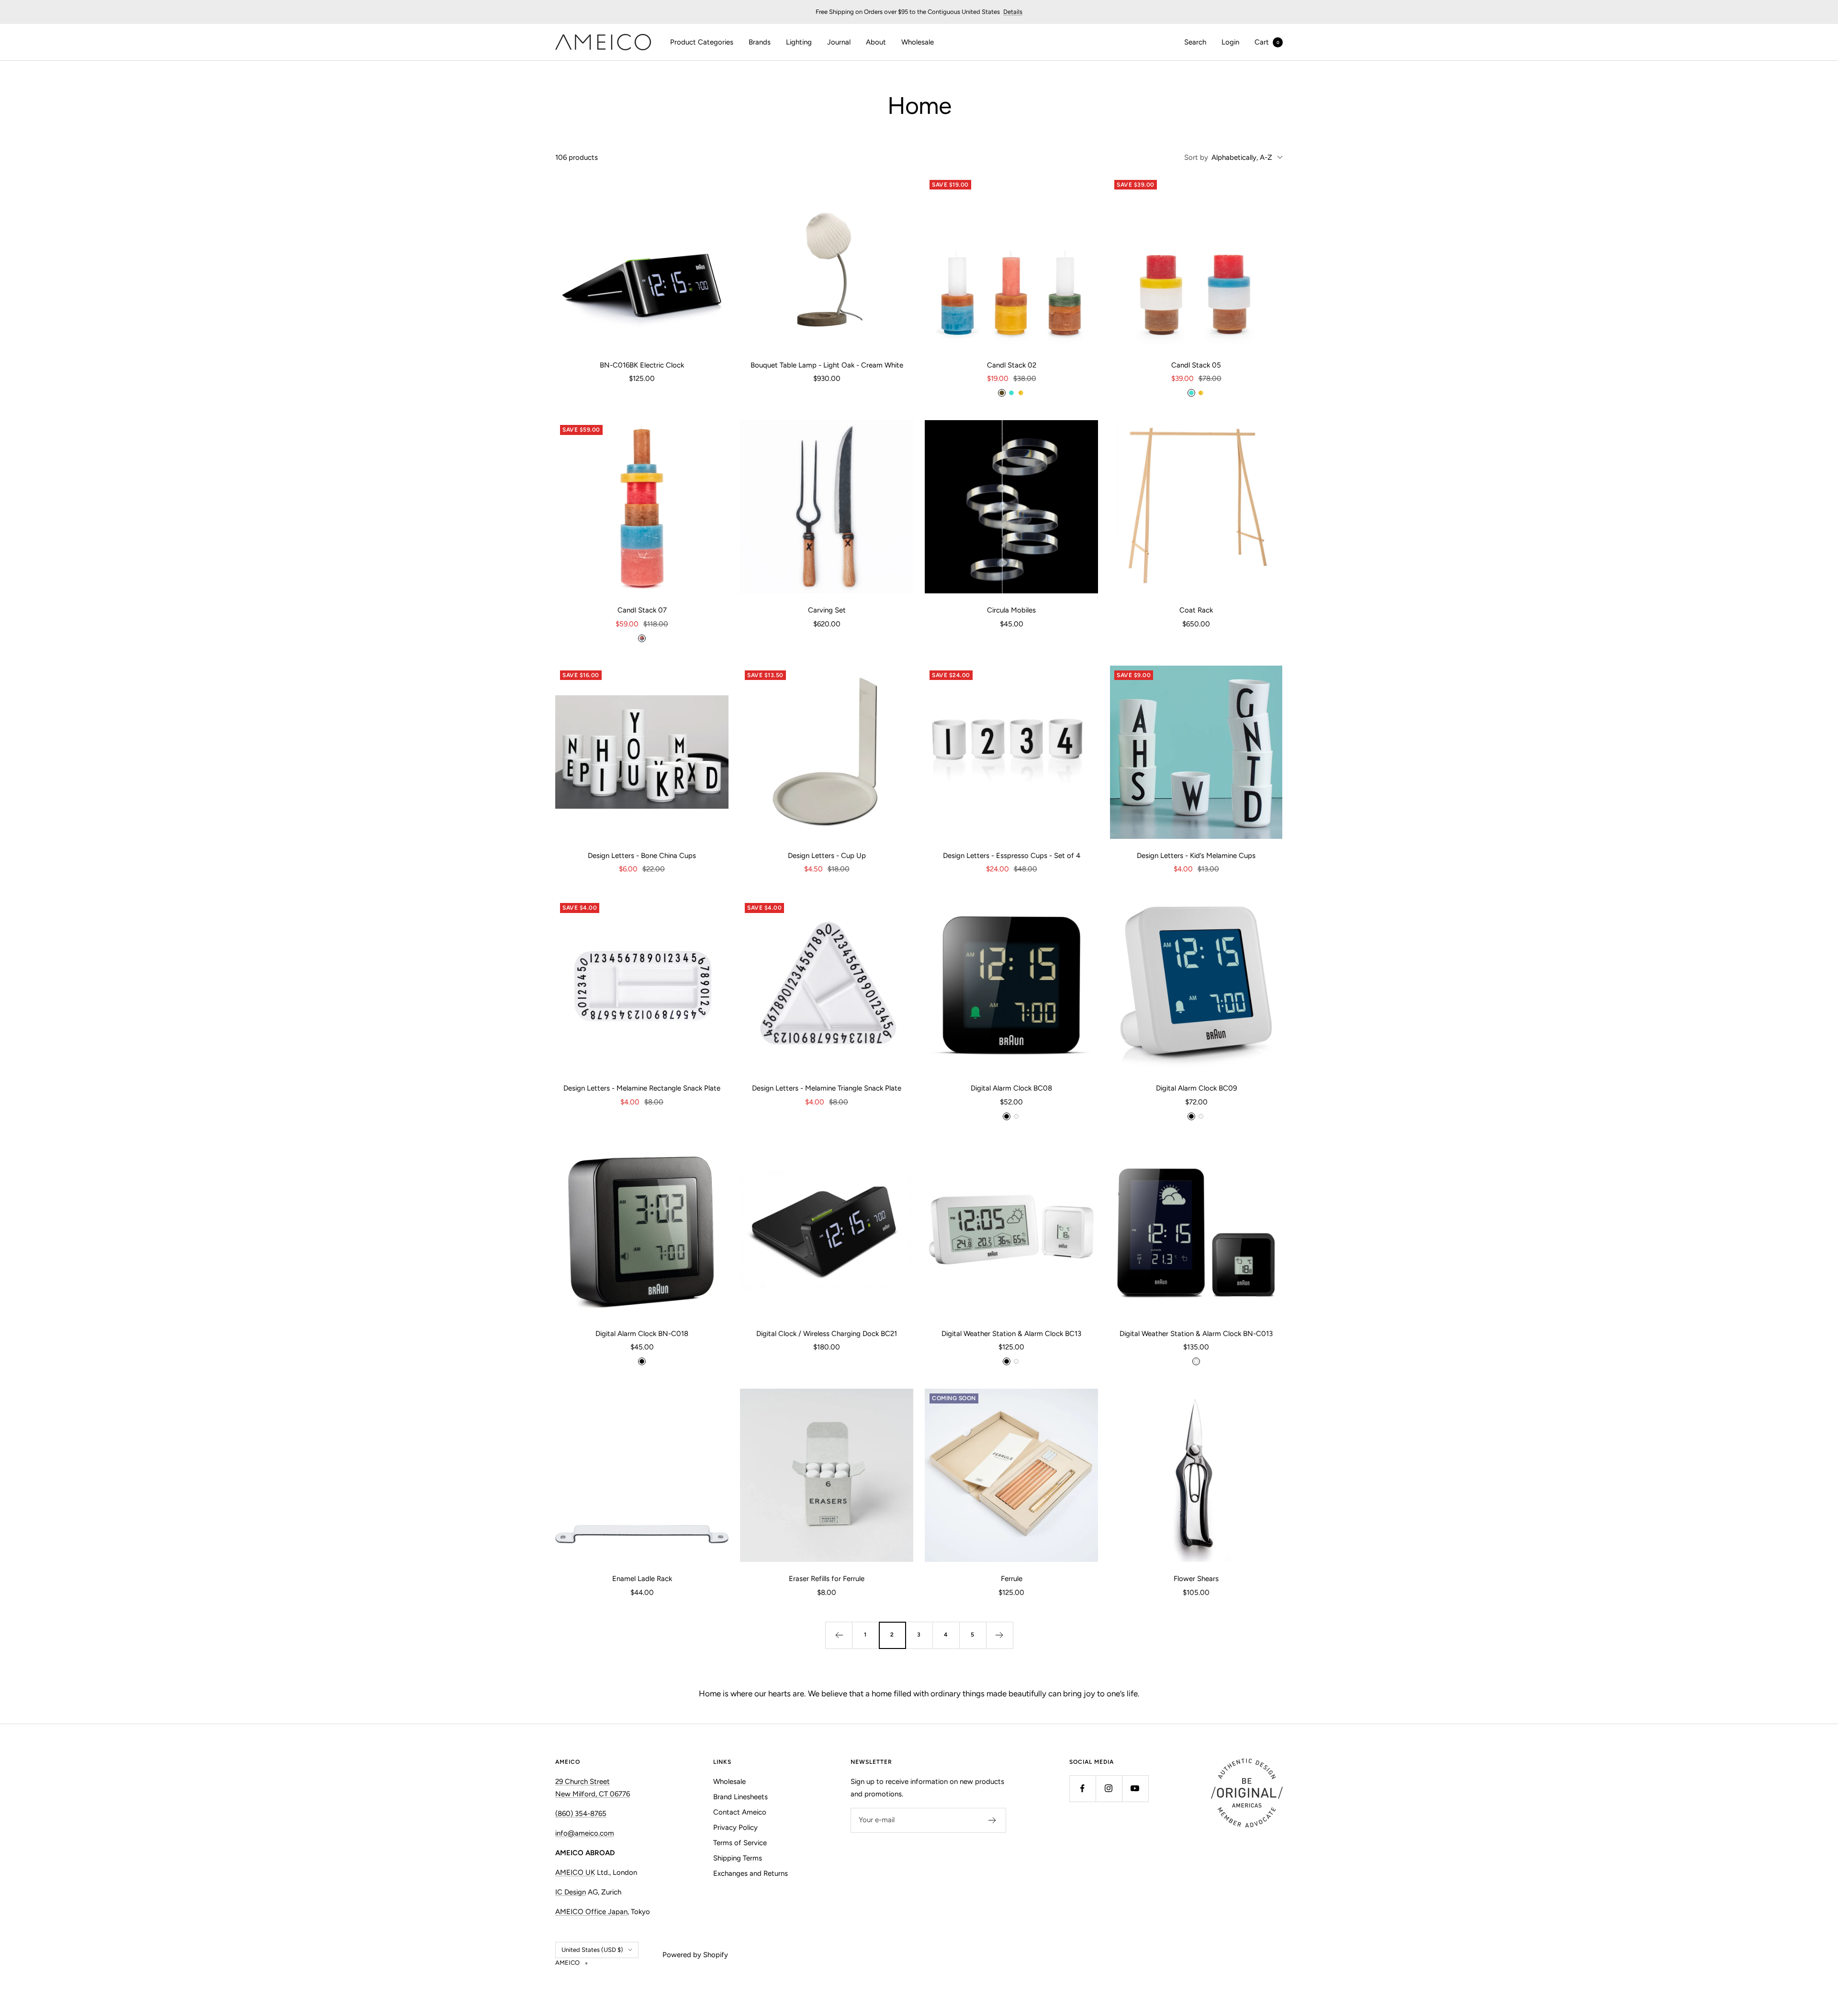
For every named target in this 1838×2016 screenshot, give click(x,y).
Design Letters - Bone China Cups (642, 856)
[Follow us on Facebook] (1082, 1788)
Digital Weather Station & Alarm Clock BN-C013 (1196, 1334)
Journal (839, 42)
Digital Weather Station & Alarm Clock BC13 (1011, 1334)
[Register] (992, 1820)
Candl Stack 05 (1196, 365)
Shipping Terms (738, 1858)
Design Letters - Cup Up (827, 856)
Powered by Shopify (695, 1955)
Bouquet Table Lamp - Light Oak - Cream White (827, 365)
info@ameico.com (585, 1833)
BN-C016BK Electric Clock (642, 365)
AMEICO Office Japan (591, 1912)
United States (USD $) (592, 1950)
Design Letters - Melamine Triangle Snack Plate (827, 1088)
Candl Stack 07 (642, 610)
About (876, 42)
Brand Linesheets (740, 1797)
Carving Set (827, 610)
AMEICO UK (575, 1872)
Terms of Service (740, 1843)
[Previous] (839, 1635)
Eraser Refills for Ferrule (827, 1579)
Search (1195, 42)
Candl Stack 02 (1012, 365)
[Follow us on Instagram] (1109, 1788)
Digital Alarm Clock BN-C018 (642, 1334)
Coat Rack (1196, 610)
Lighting (799, 42)
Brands (760, 42)
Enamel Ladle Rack (642, 1579)
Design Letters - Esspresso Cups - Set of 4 (1012, 856)
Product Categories (702, 42)
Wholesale (918, 42)
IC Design (571, 1892)
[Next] (999, 1635)
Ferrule (1012, 1579)
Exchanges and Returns (751, 1873)
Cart (1267, 42)
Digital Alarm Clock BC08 (1011, 1088)
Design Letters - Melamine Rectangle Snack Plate (642, 1088)
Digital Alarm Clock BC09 (1196, 1088)
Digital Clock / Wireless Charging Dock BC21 (827, 1334)
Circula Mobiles (1011, 610)
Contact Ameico (740, 1812)
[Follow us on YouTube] (1135, 1788)
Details (1013, 12)
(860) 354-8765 (581, 1814)
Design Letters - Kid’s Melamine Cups (1196, 856)
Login (1230, 42)
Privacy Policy (735, 1827)
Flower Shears (1196, 1579)
